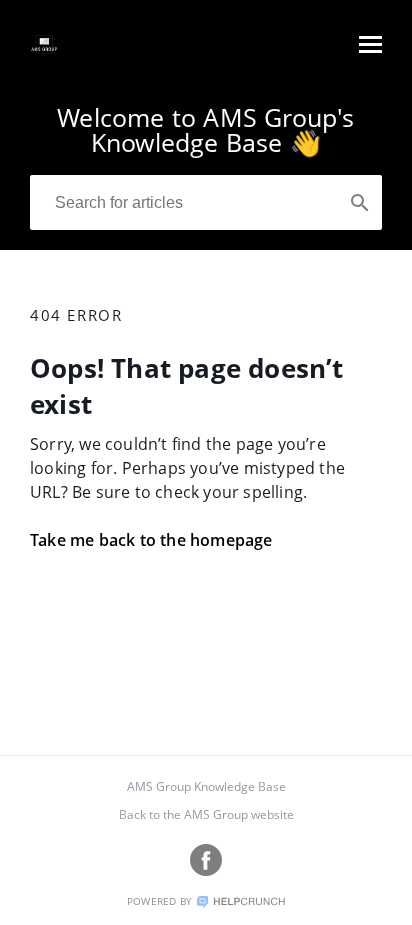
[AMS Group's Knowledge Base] (44, 54)
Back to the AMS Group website (206, 814)
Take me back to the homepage (151, 540)
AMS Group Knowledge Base (206, 786)
